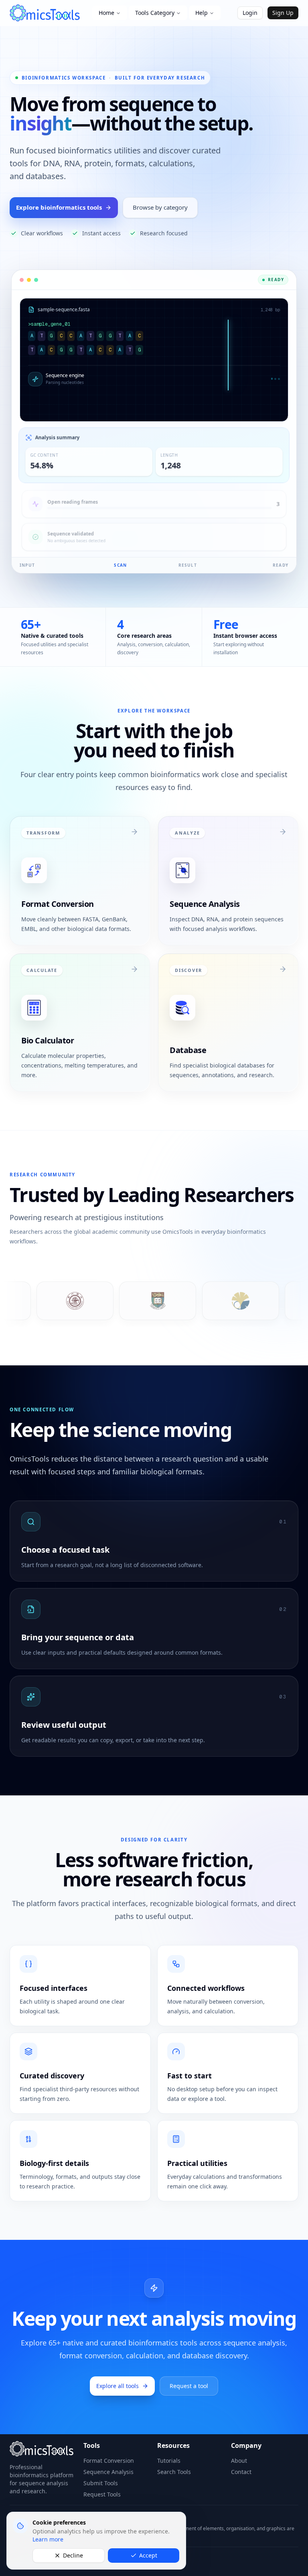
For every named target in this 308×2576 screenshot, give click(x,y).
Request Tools (102, 2494)
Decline (73, 2555)
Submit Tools (101, 2483)
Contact (241, 2472)
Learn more (48, 2539)
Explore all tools (118, 2386)
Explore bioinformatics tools (59, 207)
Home (106, 13)
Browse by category (160, 207)
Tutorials (169, 2461)
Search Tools (174, 2472)
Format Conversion (109, 2461)
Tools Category (155, 13)
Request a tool (189, 2386)
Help (202, 13)
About (239, 2461)
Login (250, 13)
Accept (148, 2555)
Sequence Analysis (108, 2472)
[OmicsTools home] (48, 13)
